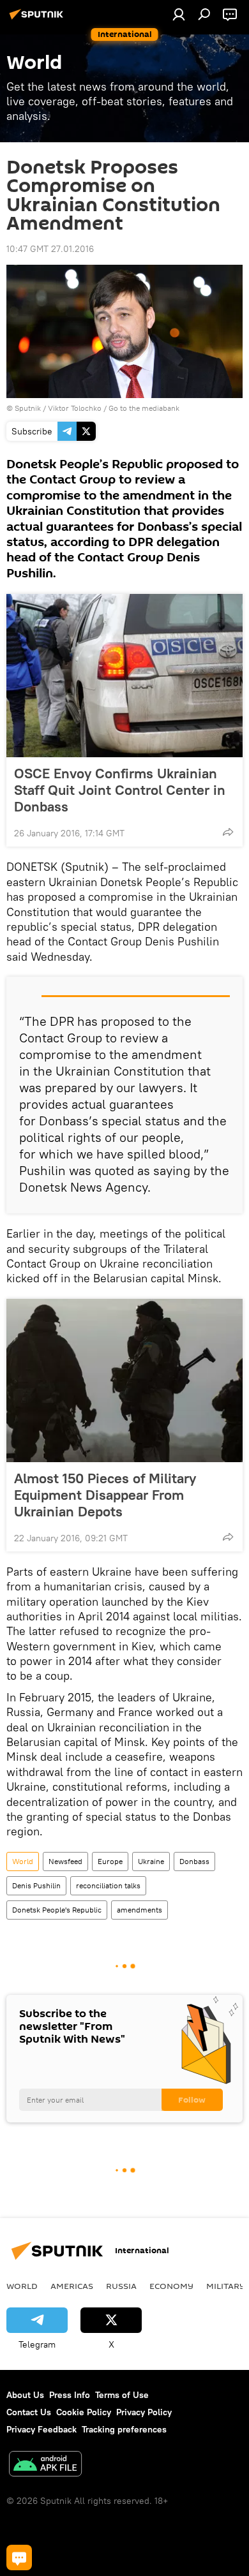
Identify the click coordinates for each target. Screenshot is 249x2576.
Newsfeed (65, 1861)
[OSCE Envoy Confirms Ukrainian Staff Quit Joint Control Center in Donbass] (124, 676)
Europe (110, 1861)
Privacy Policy (144, 2412)
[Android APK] (45, 2465)
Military (226, 2286)
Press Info (70, 2395)
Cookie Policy (84, 2412)
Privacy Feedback (41, 2429)
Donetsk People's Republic (57, 1910)
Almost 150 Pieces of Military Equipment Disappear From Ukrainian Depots (105, 1495)
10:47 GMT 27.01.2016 (50, 249)
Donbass (194, 1861)
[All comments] (19, 2557)
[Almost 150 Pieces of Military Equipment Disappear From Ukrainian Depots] (124, 1381)
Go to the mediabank (144, 408)
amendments (140, 1910)
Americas (72, 2286)
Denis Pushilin (36, 1885)
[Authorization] (179, 14)
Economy (171, 2286)
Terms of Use (122, 2395)
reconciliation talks (108, 1885)
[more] (228, 832)
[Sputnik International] (38, 19)
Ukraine (151, 1861)
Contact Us (29, 2412)
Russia (121, 2286)
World (23, 1861)
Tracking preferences (124, 2429)
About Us (25, 2395)
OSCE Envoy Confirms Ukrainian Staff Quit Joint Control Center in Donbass (120, 790)
